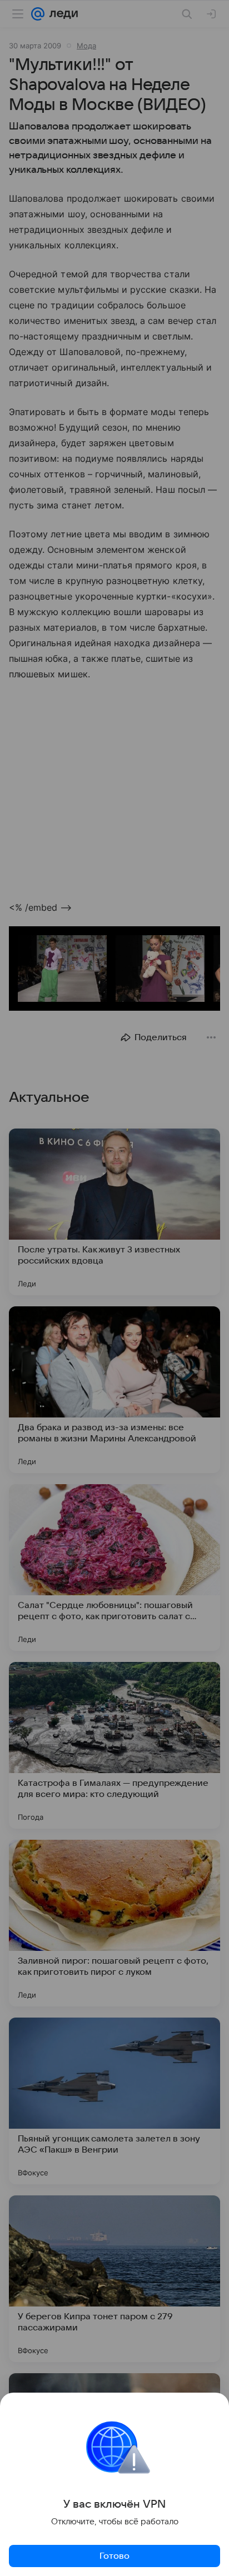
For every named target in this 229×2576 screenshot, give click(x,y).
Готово (114, 2556)
